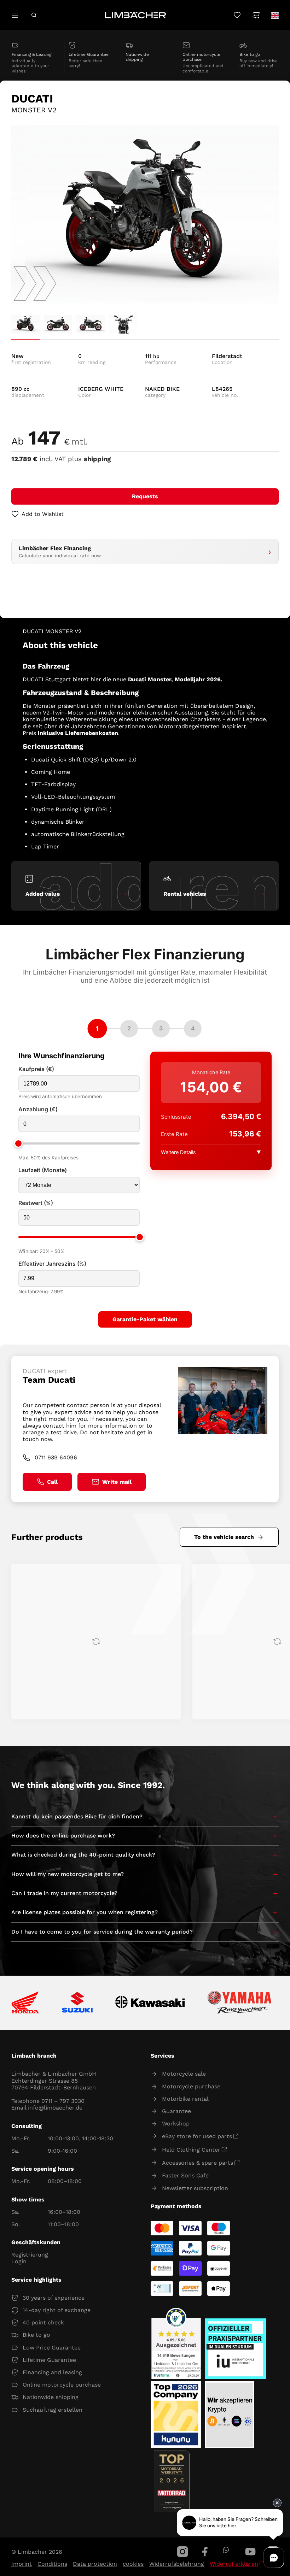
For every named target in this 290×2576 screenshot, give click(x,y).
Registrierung (30, 2255)
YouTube (250, 2552)
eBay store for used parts (197, 2136)
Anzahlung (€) (38, 1109)
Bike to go (36, 2335)
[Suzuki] (77, 2003)
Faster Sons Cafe (185, 2175)
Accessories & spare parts (198, 2163)
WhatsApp (226, 2550)
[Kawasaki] (150, 2003)
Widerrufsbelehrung (177, 2564)
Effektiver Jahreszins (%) (52, 1264)
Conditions (52, 2564)
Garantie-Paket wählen (145, 1319)
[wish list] (237, 15)
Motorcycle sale (184, 2074)
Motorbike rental (185, 2099)
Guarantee (176, 2111)
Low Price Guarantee (52, 2348)
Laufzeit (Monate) (43, 1170)
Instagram (182, 2552)
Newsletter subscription (195, 2188)
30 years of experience (54, 2298)
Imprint (22, 2564)
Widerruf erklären (234, 2564)
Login (19, 2261)
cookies (133, 2564)
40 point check (43, 2322)
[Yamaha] (239, 2003)
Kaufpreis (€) (36, 1069)
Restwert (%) (36, 1203)
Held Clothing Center (191, 2150)
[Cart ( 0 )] (256, 15)
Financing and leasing (52, 2372)
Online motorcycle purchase (62, 2385)
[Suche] (34, 15)
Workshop (176, 2124)
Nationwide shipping (51, 2397)
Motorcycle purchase (191, 2086)
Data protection (95, 2564)
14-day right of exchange (57, 2310)
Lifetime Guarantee (49, 2360)
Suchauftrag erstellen (53, 2410)
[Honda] (25, 2003)
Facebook (205, 2552)
